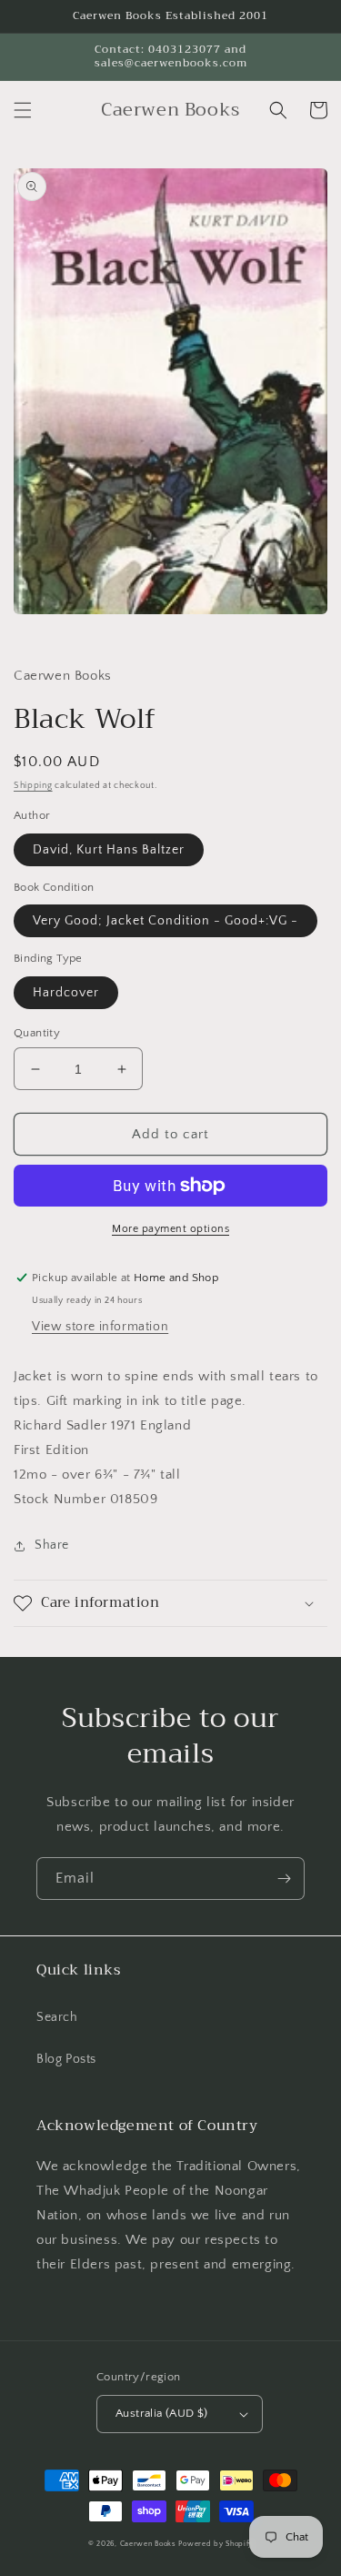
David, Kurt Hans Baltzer (109, 850)
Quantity (37, 1033)
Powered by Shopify (216, 2544)
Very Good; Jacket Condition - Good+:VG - (165, 921)
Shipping (33, 786)
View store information (100, 1327)
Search (57, 2017)
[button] (23, 110)
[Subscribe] (284, 1879)
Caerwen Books (148, 2544)
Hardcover (66, 993)
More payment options (170, 1229)
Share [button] (52, 1545)
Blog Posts (66, 2059)
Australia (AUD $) (162, 2413)
